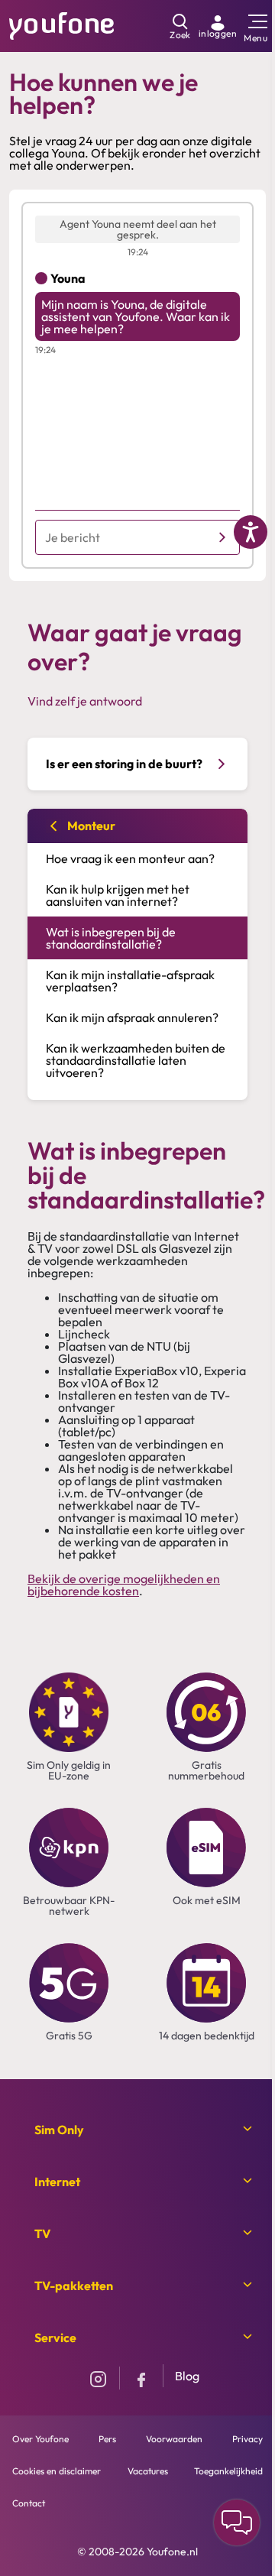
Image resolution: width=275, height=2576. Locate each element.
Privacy (247, 2439)
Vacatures (148, 2471)
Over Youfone (40, 2439)
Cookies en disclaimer (57, 2471)
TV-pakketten (74, 2286)
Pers (107, 2439)
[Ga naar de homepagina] (62, 24)
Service (55, 2338)
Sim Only (59, 2130)
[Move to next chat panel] (237, 2522)
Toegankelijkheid (228, 2471)
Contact (29, 2503)
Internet (57, 2182)
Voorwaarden (174, 2439)
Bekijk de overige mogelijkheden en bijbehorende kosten (124, 1585)
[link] (218, 26)
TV (42, 2234)
